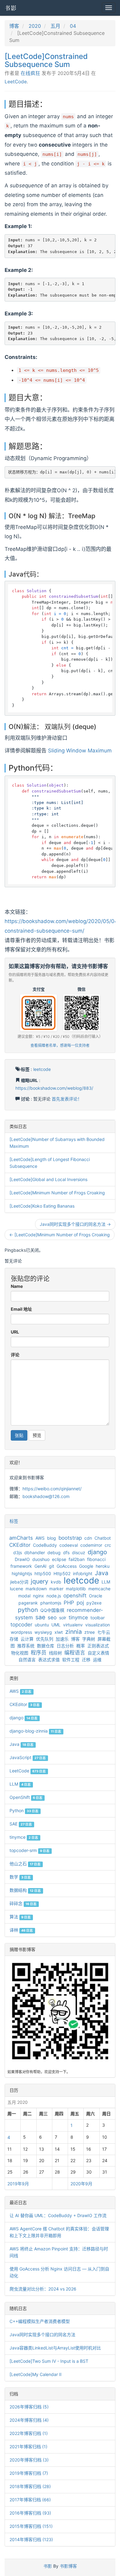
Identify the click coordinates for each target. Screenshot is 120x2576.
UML (56, 1625)
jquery (40, 1581)
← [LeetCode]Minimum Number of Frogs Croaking (60, 1235)
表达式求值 (49, 1660)
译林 (21, 1930)
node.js (54, 1596)
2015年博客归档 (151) (31, 2526)
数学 (20, 1877)
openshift (75, 1596)
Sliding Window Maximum (80, 751)
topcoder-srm (30, 1850)
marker (56, 1589)
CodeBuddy (45, 1545)
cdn (88, 1538)
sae (40, 1617)
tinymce (78, 1617)
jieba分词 (19, 1582)
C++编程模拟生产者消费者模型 (40, 2321)
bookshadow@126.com (46, 1496)
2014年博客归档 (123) (31, 2539)
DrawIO (22, 1559)
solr (63, 1618)
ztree (90, 1632)
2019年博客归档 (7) (29, 2473)
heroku (103, 1566)
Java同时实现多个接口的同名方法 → (75, 1224)
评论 (15, 1355)
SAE (21, 1824)
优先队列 (45, 1639)
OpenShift (26, 1797)
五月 (55, 26)
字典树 (89, 1639)
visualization (98, 1625)
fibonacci (96, 1559)
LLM (106, 1582)
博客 (14, 26)
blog (52, 1538)
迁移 (86, 1660)
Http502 (62, 1573)
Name (17, 1286)
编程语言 (75, 1653)
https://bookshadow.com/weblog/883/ (54, 1088)
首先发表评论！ (67, 1099)
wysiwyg (43, 1632)
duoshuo (41, 1559)
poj (80, 1603)
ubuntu (42, 1625)
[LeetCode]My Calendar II (36, 2374)
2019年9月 (18, 2184)
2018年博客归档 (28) (30, 2486)
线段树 (55, 1653)
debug (54, 1552)
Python (24, 1810)
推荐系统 (26, 1646)
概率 (81, 1646)
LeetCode (16, 82)
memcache (99, 1589)
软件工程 (71, 1660)
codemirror (91, 1545)
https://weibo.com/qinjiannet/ (52, 1489)
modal (24, 1596)
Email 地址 (21, 1309)
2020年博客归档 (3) (29, 2460)
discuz (79, 1552)
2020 (35, 26)
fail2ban (77, 1559)
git (52, 1566)
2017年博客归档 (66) (30, 2500)
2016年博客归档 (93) (30, 2513)
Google (86, 1566)
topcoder (21, 1625)
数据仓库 (46, 1646)
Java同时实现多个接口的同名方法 (42, 2335)
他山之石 (25, 1864)
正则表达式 (98, 1646)
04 (73, 26)
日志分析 (65, 1646)
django (97, 1552)
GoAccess (67, 1566)
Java (102, 1573)
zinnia (74, 1632)
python (28, 1610)
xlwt (59, 1632)
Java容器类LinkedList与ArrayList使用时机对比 (55, 2348)
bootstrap (70, 1538)
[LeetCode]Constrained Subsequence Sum (46, 60)
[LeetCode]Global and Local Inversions (48, 1179)
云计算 (27, 1639)
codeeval (69, 1545)
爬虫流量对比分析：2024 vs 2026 (43, 2289)
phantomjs (51, 1603)
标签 (14, 1521)
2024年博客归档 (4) (29, 2420)
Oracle (96, 1596)
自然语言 (27, 1660)
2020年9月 (81, 2184)
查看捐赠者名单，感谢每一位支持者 (60, 1045)
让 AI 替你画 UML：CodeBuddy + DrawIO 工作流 (58, 2215)
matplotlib (76, 1589)
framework (21, 1566)
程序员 (39, 1653)
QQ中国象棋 (52, 1610)
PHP (69, 1603)
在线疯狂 (30, 73)
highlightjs (22, 1573)
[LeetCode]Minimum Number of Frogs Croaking (57, 1193)
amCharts (21, 1538)
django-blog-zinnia (35, 1731)
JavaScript (28, 1757)
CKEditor (20, 1545)
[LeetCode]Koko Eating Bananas (42, 1206)
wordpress (21, 1632)
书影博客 (68, 2566)
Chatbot (103, 1538)
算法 (20, 1917)
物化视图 (20, 1653)
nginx (38, 1596)
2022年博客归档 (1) (29, 2433)
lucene (16, 1589)
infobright (83, 1573)
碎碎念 (23, 1903)
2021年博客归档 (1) (28, 2447)
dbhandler (35, 1552)
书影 (11, 8)
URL (15, 1332)
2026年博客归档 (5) (29, 2407)
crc (108, 1545)
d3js (18, 1552)
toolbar (98, 1618)
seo (52, 1617)
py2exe (94, 1603)
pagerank (28, 1603)
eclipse (59, 1559)
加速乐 (62, 1639)
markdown (36, 1589)
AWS (40, 1538)
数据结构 (25, 1890)
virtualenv (73, 1625)
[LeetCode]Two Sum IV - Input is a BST (49, 2361)
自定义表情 (98, 1653)
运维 (97, 1660)
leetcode (42, 1069)
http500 (43, 1573)
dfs (66, 1552)
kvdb (56, 1582)
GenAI (40, 1566)
